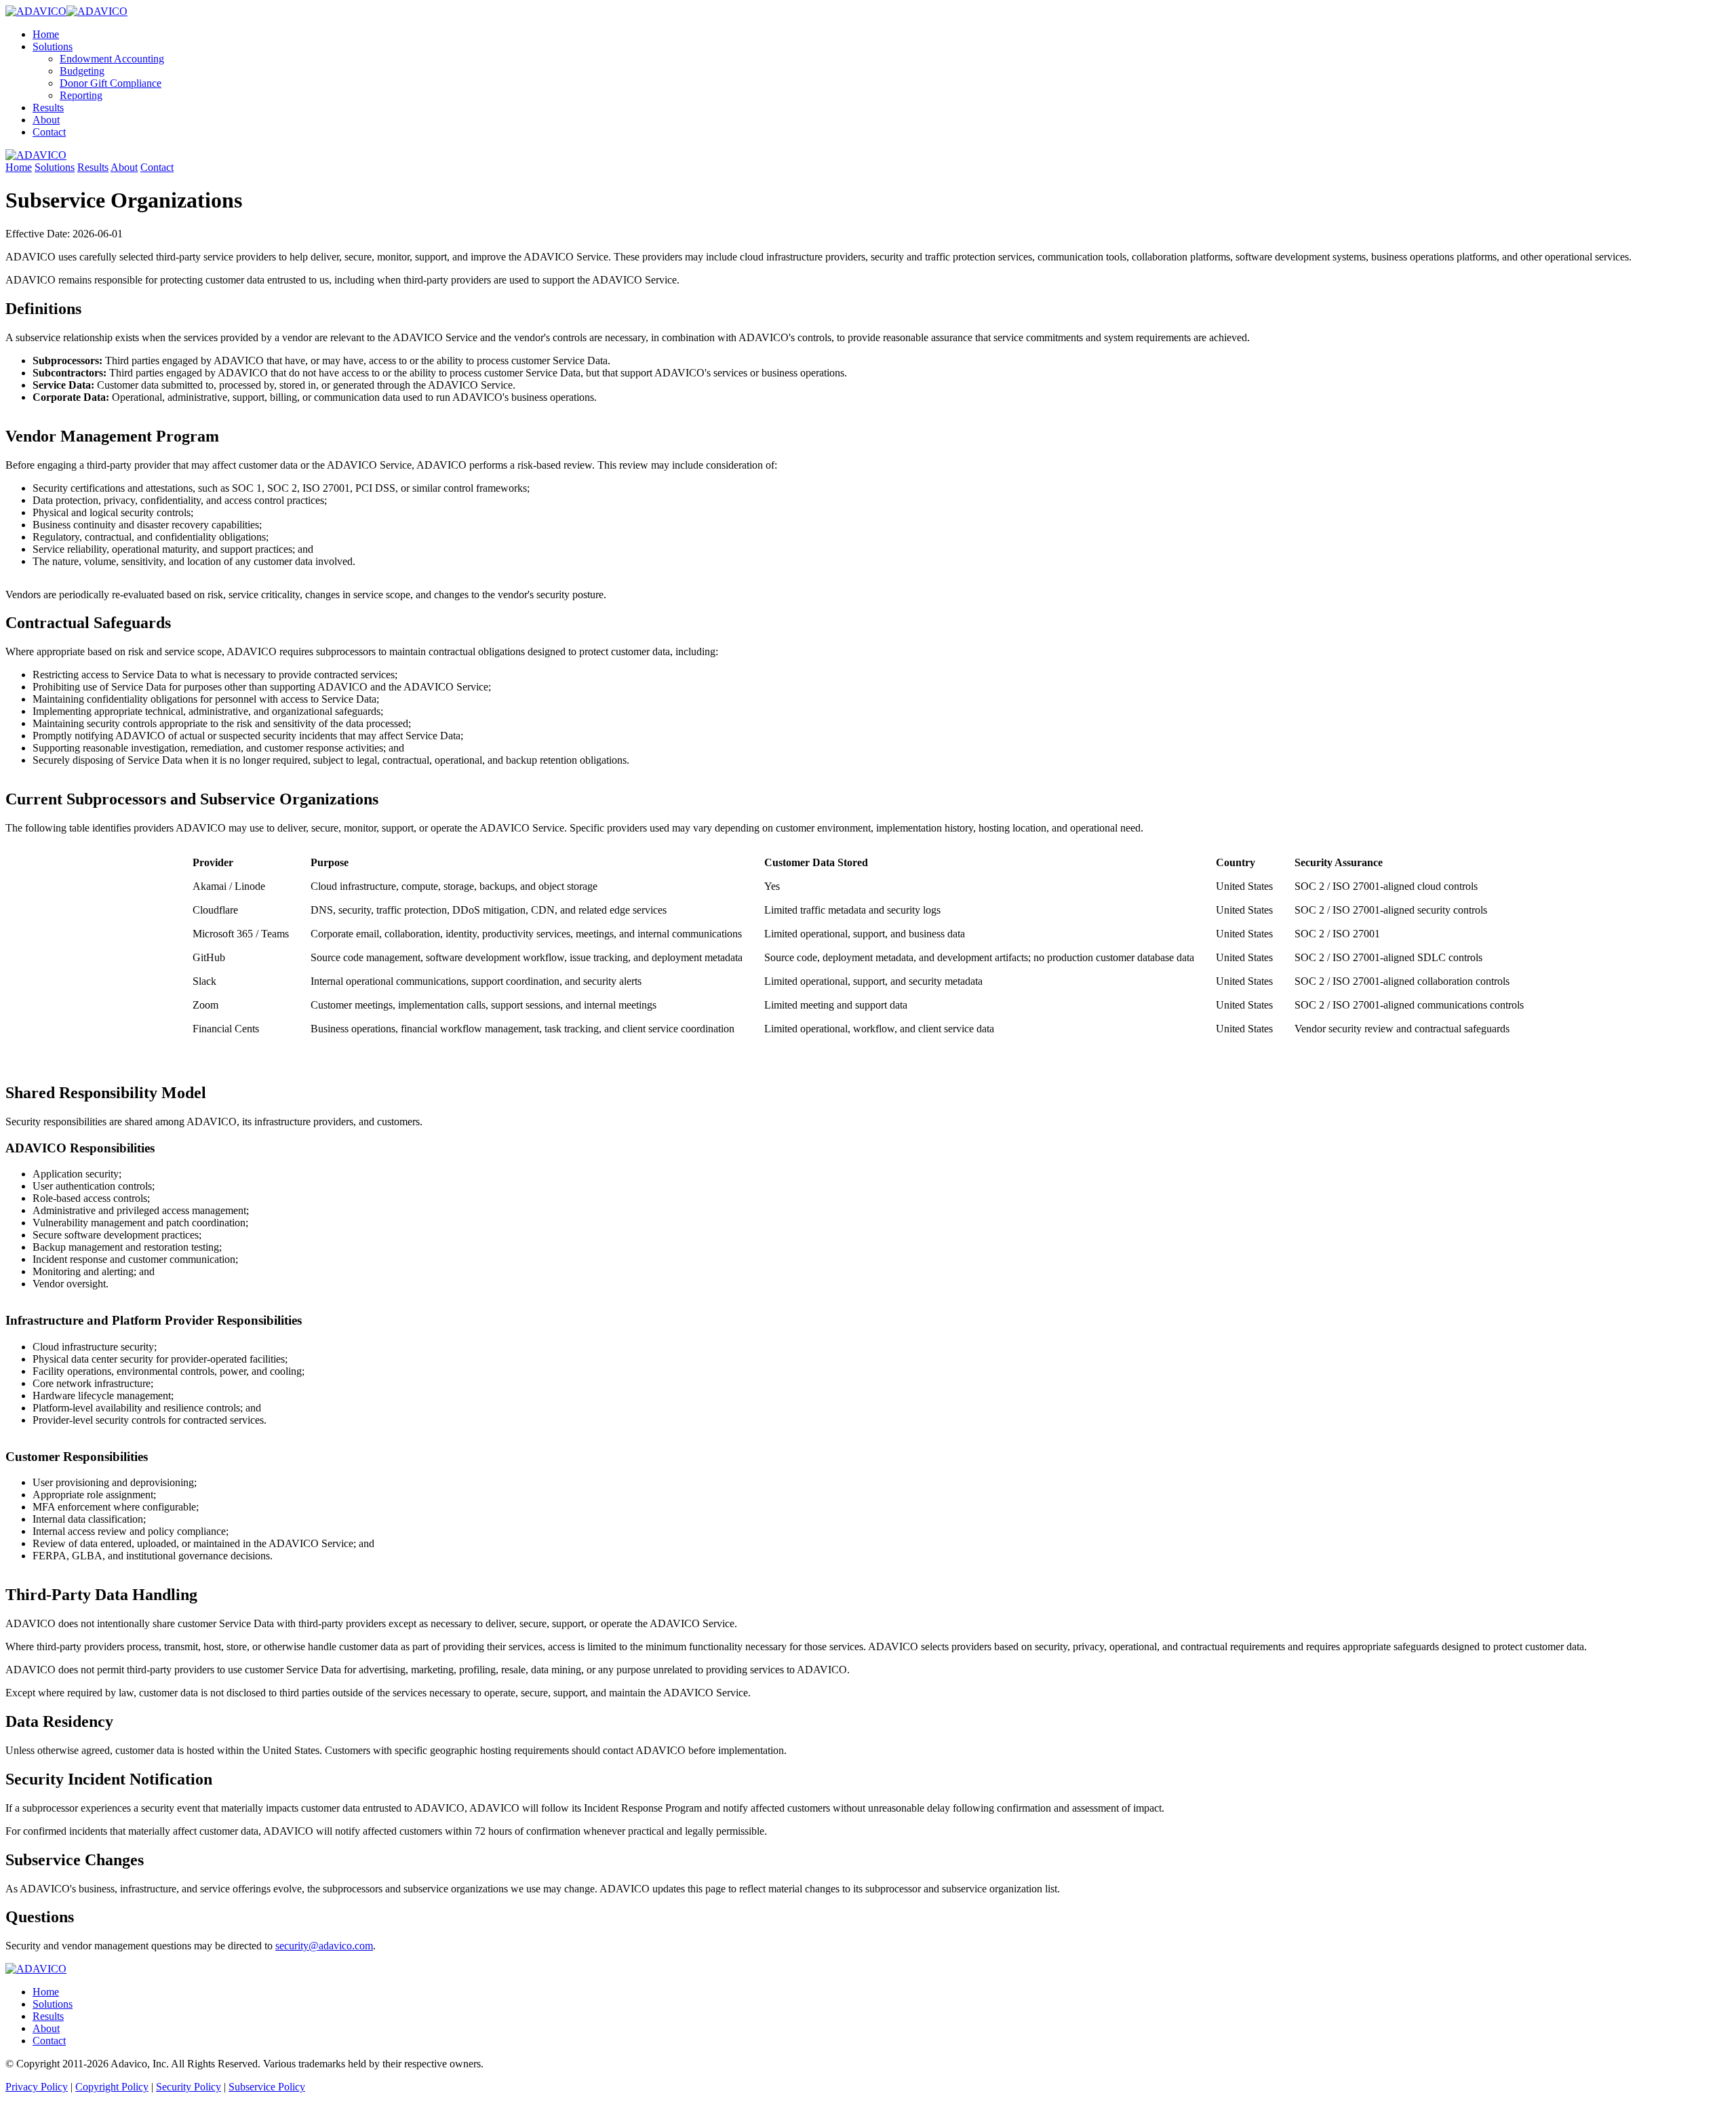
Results (48, 108)
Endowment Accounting (112, 59)
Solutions (53, 46)
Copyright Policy (112, 2087)
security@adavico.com (324, 1946)
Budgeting (82, 71)
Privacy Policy (37, 2087)
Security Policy (189, 2087)
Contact (49, 132)
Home (46, 34)
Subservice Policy (267, 2087)
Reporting (81, 95)
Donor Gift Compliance (111, 83)
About (46, 120)
